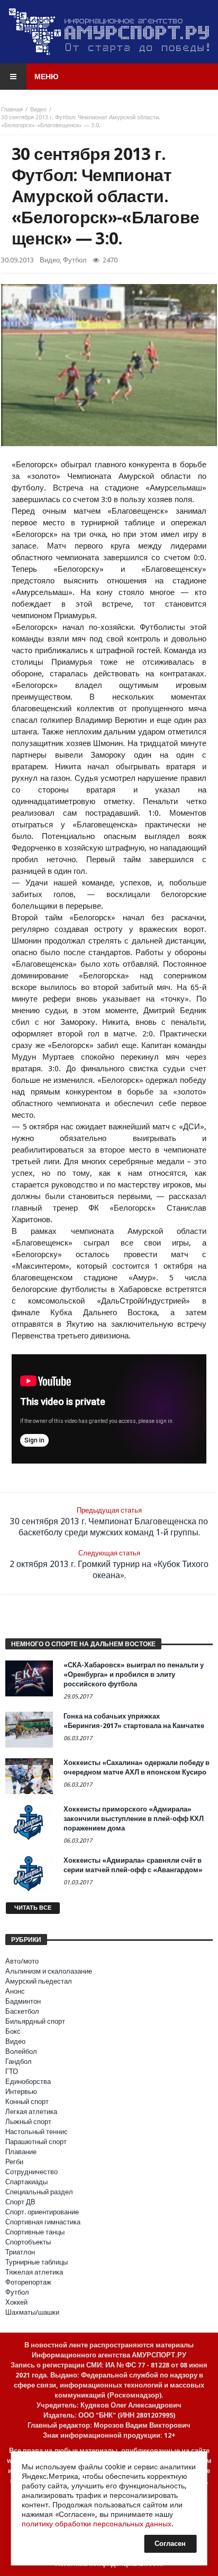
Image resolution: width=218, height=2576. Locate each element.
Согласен (170, 2544)
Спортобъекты (28, 2242)
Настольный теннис (37, 2132)
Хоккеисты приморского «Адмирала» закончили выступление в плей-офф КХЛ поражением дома (134, 1819)
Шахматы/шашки (32, 2312)
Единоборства (28, 2082)
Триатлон (20, 2252)
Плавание (21, 2152)
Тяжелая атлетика (34, 2272)
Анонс (15, 1991)
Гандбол (19, 2061)
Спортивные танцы (35, 2232)
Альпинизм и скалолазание (49, 1971)
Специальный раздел (39, 2192)
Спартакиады (26, 2182)
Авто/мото (22, 1961)
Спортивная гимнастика (43, 2222)
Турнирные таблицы (37, 2262)
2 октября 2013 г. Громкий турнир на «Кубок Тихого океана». (109, 1565)
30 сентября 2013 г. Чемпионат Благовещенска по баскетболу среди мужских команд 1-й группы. (109, 1522)
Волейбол (21, 2051)
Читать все (33, 1908)
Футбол (75, 260)
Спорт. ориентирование (42, 2212)
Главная (12, 110)
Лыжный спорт (28, 2122)
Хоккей (16, 2302)
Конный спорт (27, 2102)
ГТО (12, 2072)
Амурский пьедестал (39, 1981)
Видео (38, 110)
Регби (14, 2162)
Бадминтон (23, 2001)
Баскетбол (22, 2011)
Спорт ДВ (20, 2202)
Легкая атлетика (31, 2112)
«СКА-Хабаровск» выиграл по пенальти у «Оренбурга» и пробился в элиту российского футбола (134, 1674)
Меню (46, 77)
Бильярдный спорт (35, 2021)
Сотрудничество (31, 2172)
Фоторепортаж (28, 2282)
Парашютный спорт (36, 2142)
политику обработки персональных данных (97, 2524)
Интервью (21, 2092)
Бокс (13, 2031)
